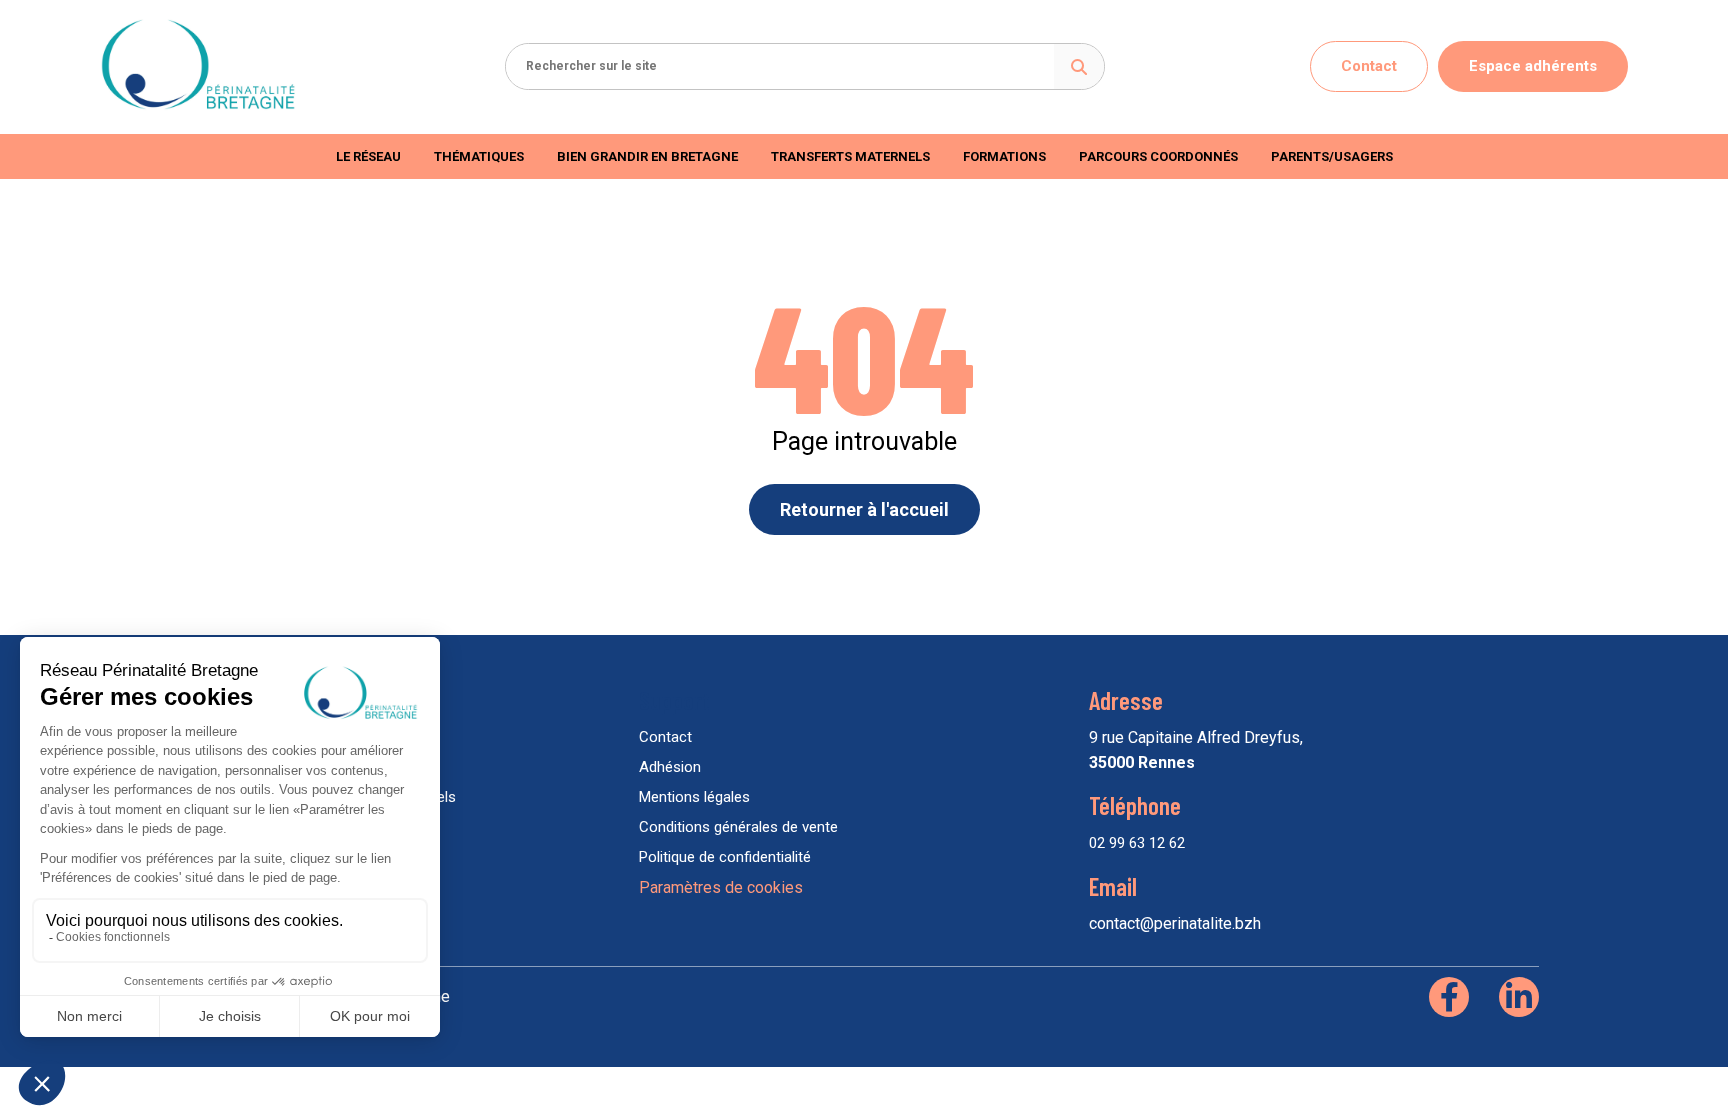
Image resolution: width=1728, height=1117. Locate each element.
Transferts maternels (850, 156)
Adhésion (670, 767)
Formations (1004, 156)
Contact (1369, 66)
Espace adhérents (1533, 66)
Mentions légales (694, 797)
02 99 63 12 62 (1137, 843)
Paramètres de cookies (721, 887)
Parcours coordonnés (1158, 156)
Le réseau (368, 156)
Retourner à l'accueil (864, 509)
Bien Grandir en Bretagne (647, 156)
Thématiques (479, 156)
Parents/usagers (1332, 156)
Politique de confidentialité (725, 857)
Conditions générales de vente (738, 827)
